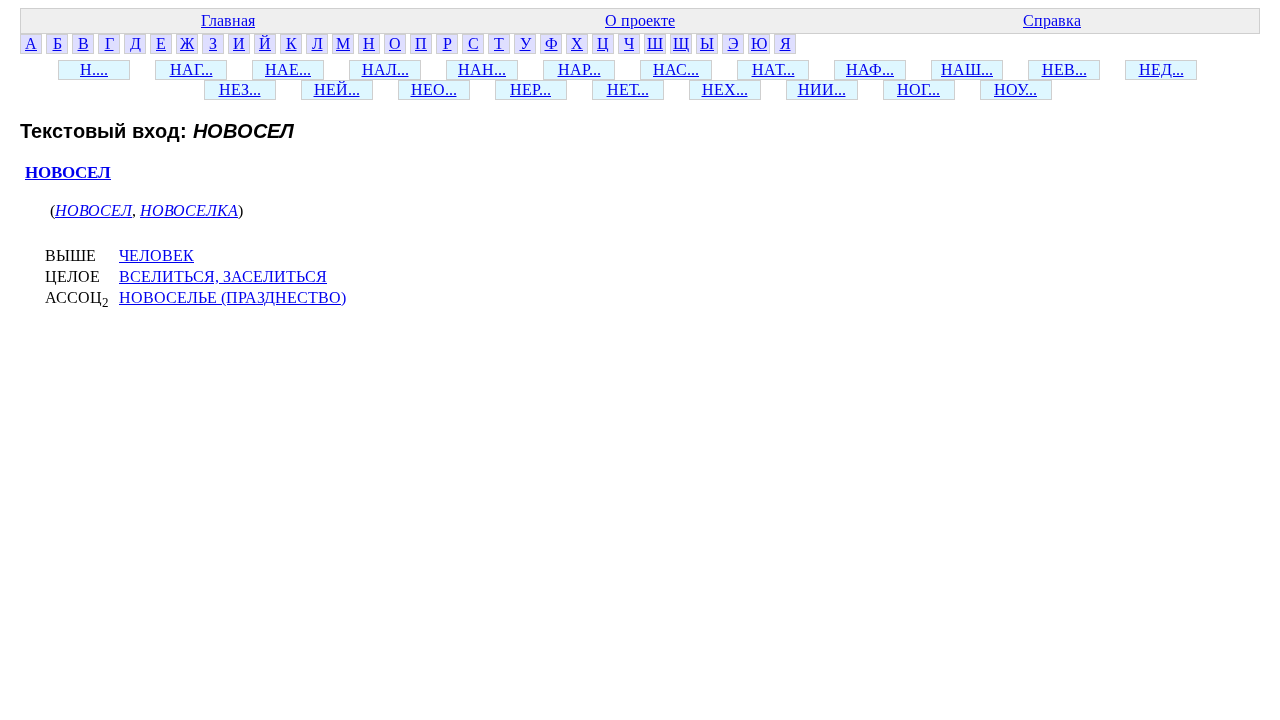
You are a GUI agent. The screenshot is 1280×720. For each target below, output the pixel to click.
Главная (228, 20)
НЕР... (530, 89)
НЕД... (1161, 69)
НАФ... (870, 69)
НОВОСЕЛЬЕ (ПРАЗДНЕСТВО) (232, 297)
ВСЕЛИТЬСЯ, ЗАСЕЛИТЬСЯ (223, 276)
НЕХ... (725, 89)
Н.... (94, 69)
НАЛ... (385, 69)
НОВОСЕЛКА (189, 210)
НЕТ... (628, 89)
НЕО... (434, 89)
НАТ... (773, 69)
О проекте (640, 20)
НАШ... (967, 69)
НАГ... (191, 69)
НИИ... (822, 89)
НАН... (482, 69)
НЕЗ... (240, 89)
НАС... (676, 69)
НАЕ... (288, 69)
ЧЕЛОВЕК (156, 255)
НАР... (579, 69)
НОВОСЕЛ (68, 172)
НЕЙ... (337, 89)
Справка (1052, 20)
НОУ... (1015, 89)
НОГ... (918, 89)
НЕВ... (1064, 69)
